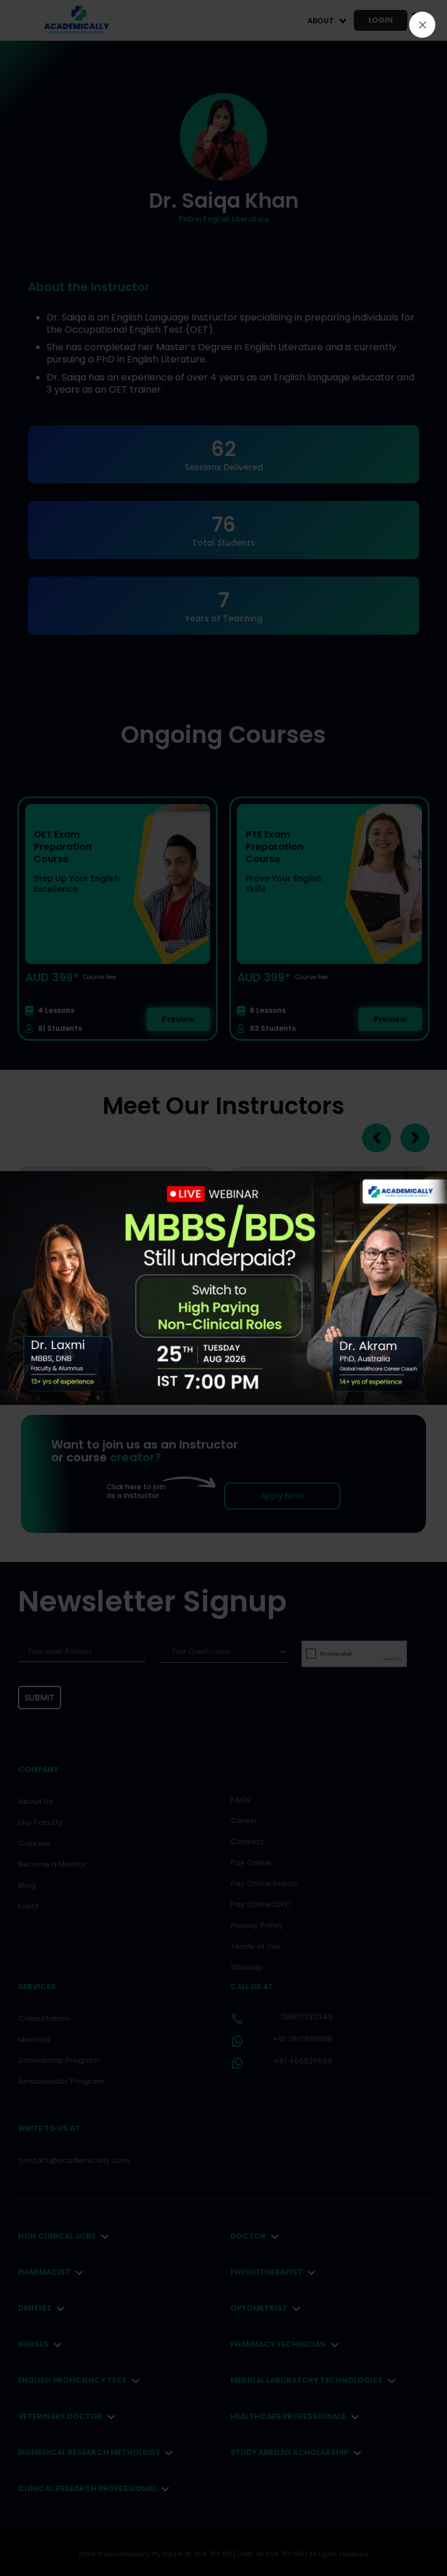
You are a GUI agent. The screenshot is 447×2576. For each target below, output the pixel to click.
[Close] (422, 25)
